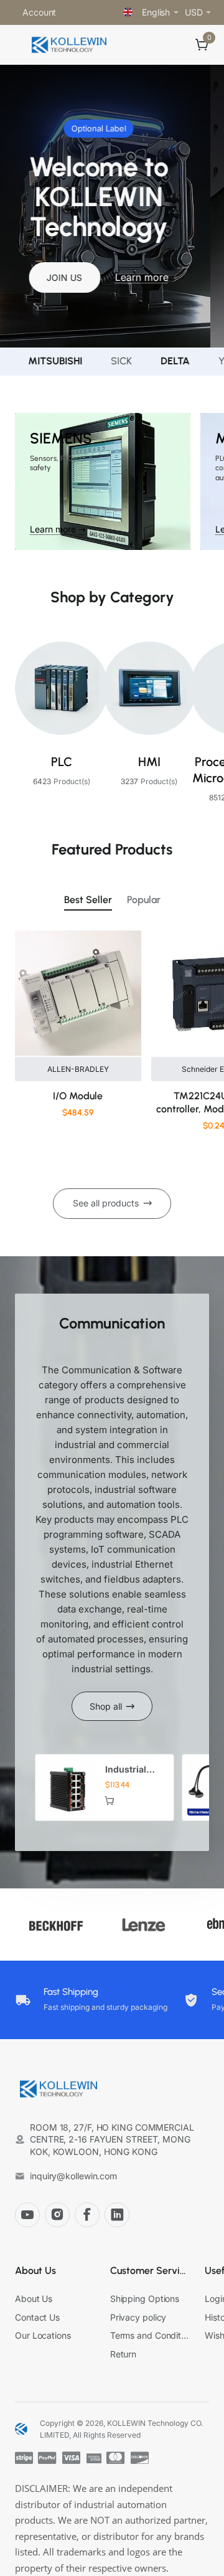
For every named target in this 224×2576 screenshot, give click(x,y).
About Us (35, 2271)
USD (194, 12)
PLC (62, 762)
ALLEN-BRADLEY (78, 1069)
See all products (106, 1203)
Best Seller (88, 900)
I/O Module (78, 1096)
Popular (144, 900)
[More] (71, 12)
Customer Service (150, 2271)
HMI (149, 762)
